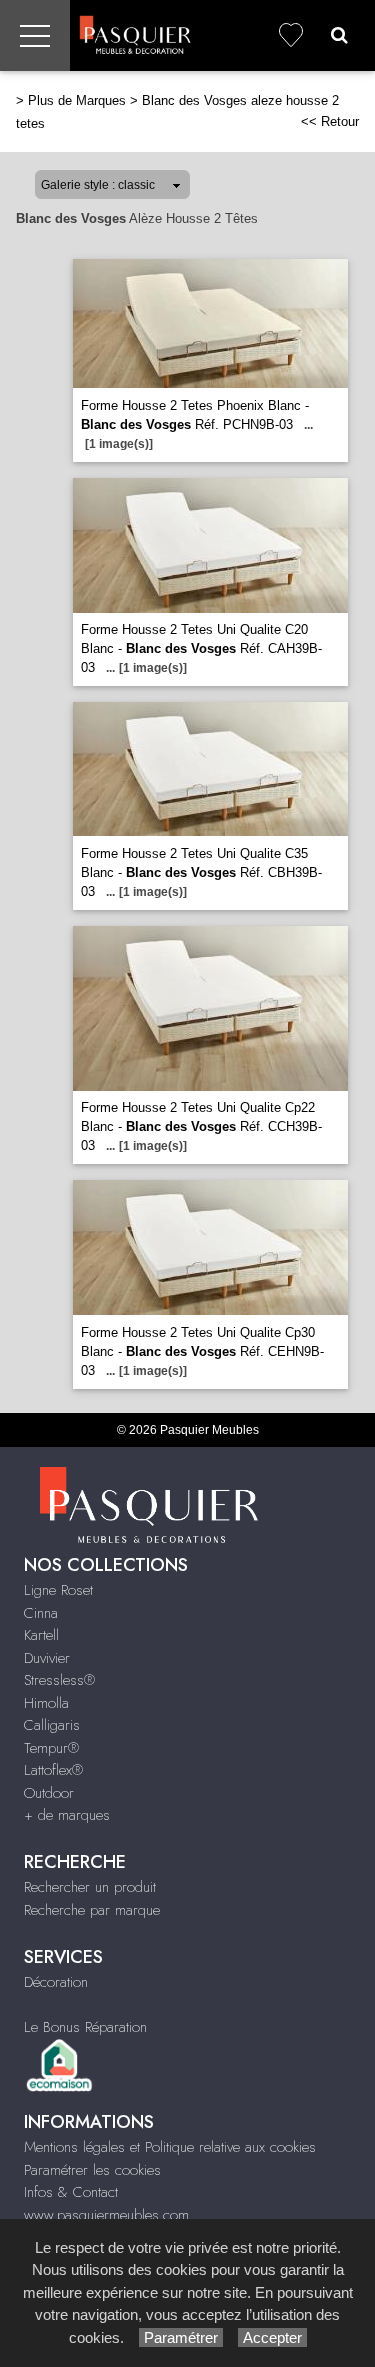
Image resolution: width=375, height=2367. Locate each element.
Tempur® (51, 1748)
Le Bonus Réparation (85, 2027)
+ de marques (67, 1815)
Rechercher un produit (90, 1887)
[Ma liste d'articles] (291, 35)
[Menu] (35, 35)
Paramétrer (181, 2337)
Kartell (41, 1635)
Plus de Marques (77, 100)
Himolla (46, 1703)
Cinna (41, 1613)
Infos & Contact (71, 2192)
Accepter (272, 2337)
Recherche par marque (92, 1910)
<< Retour (330, 121)
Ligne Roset (58, 1590)
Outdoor (49, 1793)
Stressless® (59, 1680)
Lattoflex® (53, 1770)
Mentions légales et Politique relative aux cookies (170, 2147)
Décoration (56, 1982)
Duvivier (47, 1658)
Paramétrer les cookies (92, 2170)
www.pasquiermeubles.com (106, 2215)
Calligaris (52, 1725)
